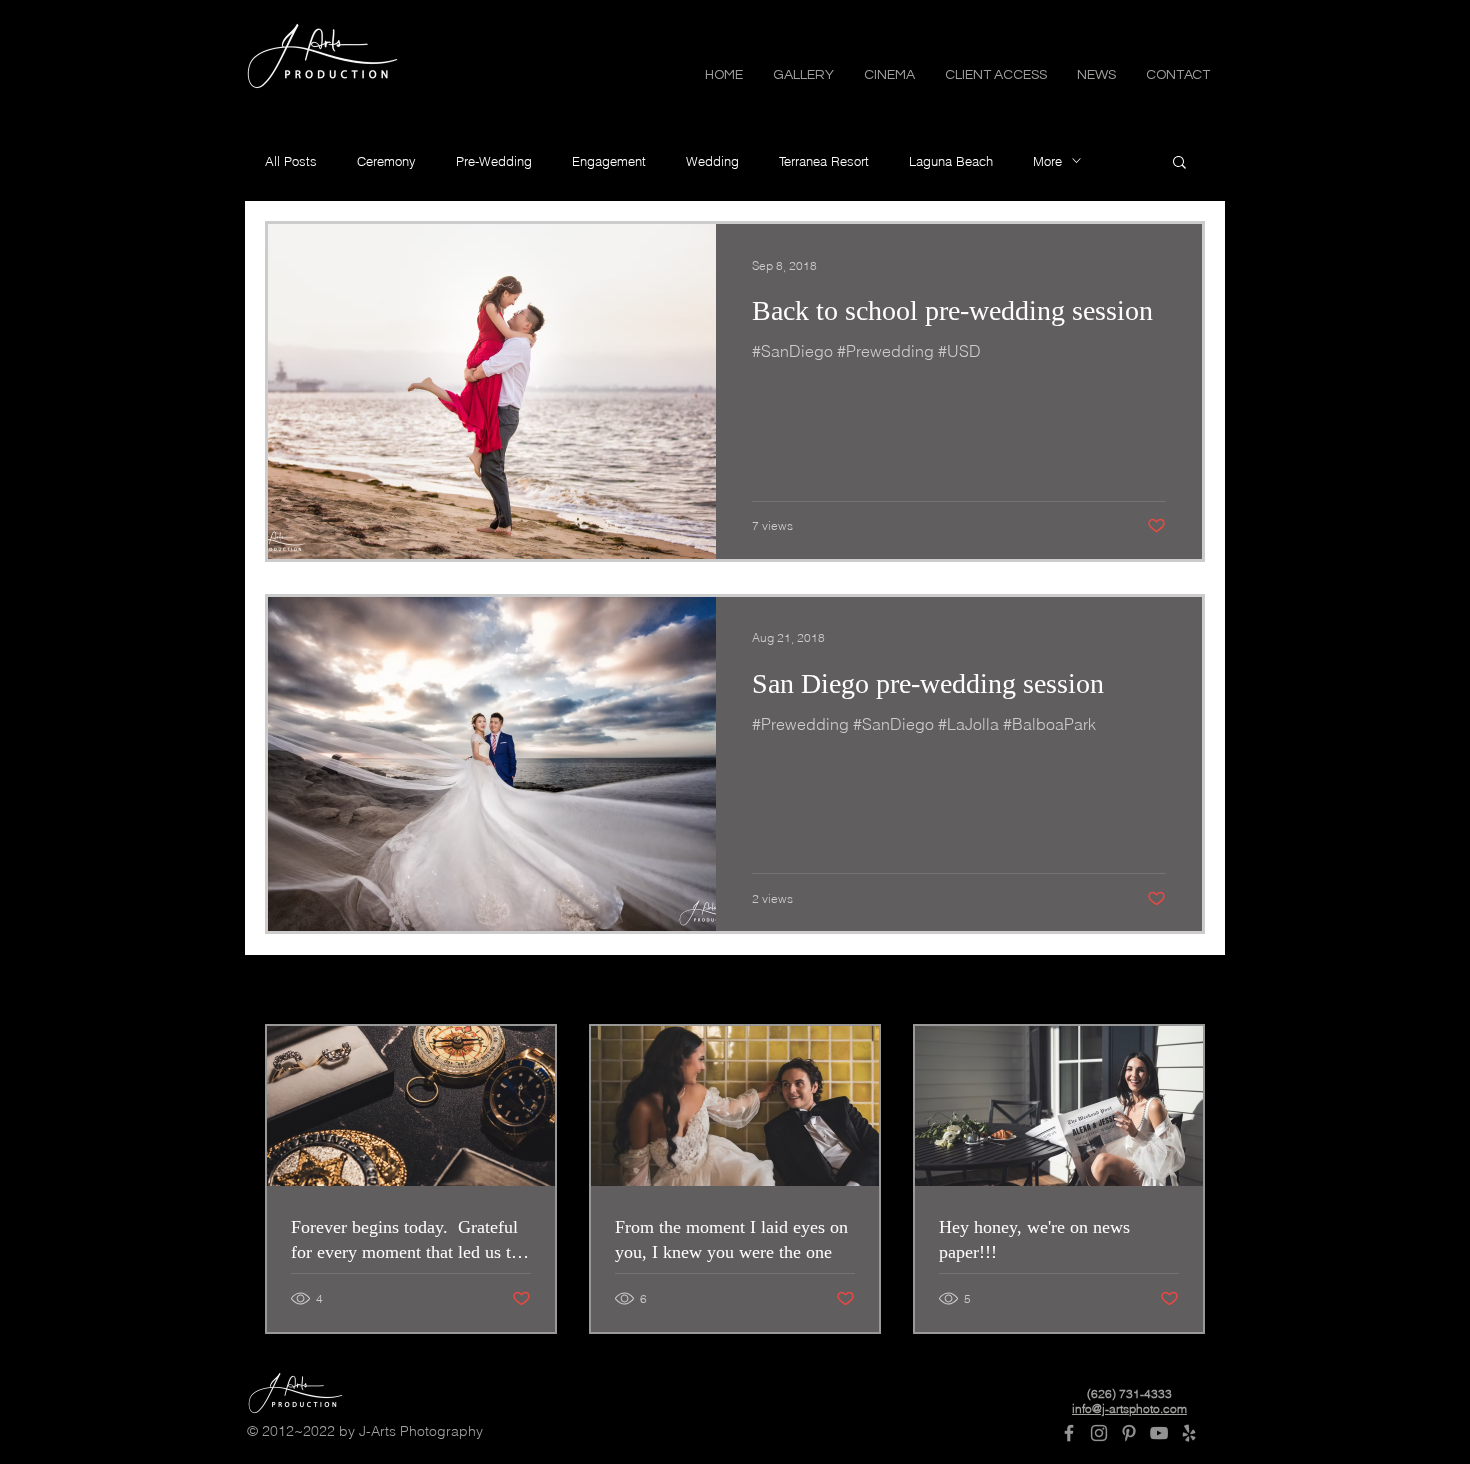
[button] (803, 73)
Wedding (712, 161)
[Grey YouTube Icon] (1159, 1433)
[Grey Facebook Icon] (1069, 1433)
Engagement (609, 161)
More (1047, 161)
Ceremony (386, 161)
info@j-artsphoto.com (1129, 1408)
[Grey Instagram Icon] (1099, 1433)
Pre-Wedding (494, 161)
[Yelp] (1189, 1433)
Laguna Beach (951, 161)
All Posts (291, 161)
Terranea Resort (824, 161)
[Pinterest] (1129, 1433)
